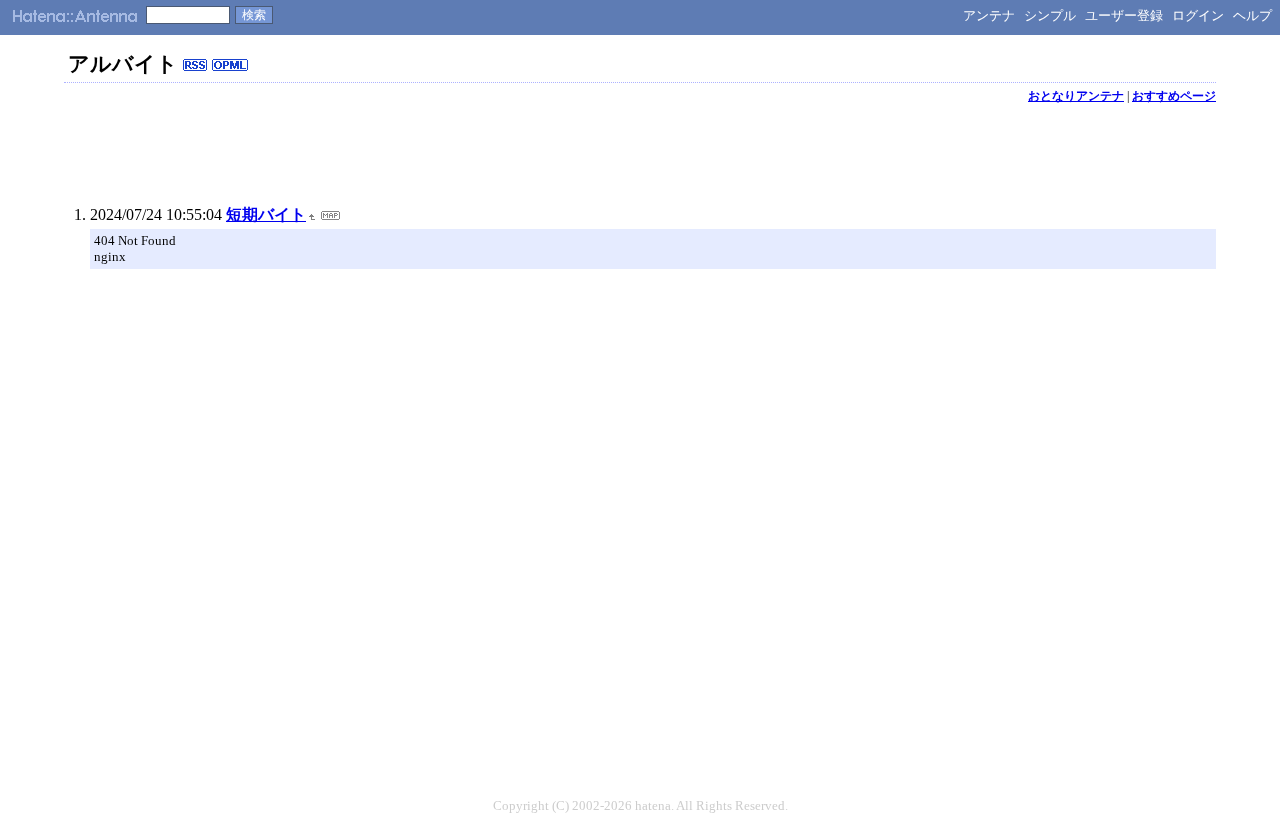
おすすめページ (1174, 96)
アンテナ (989, 15)
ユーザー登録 (1124, 15)
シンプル (1050, 15)
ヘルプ (1252, 15)
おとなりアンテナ (1076, 96)
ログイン (1198, 15)
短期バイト (266, 214)
